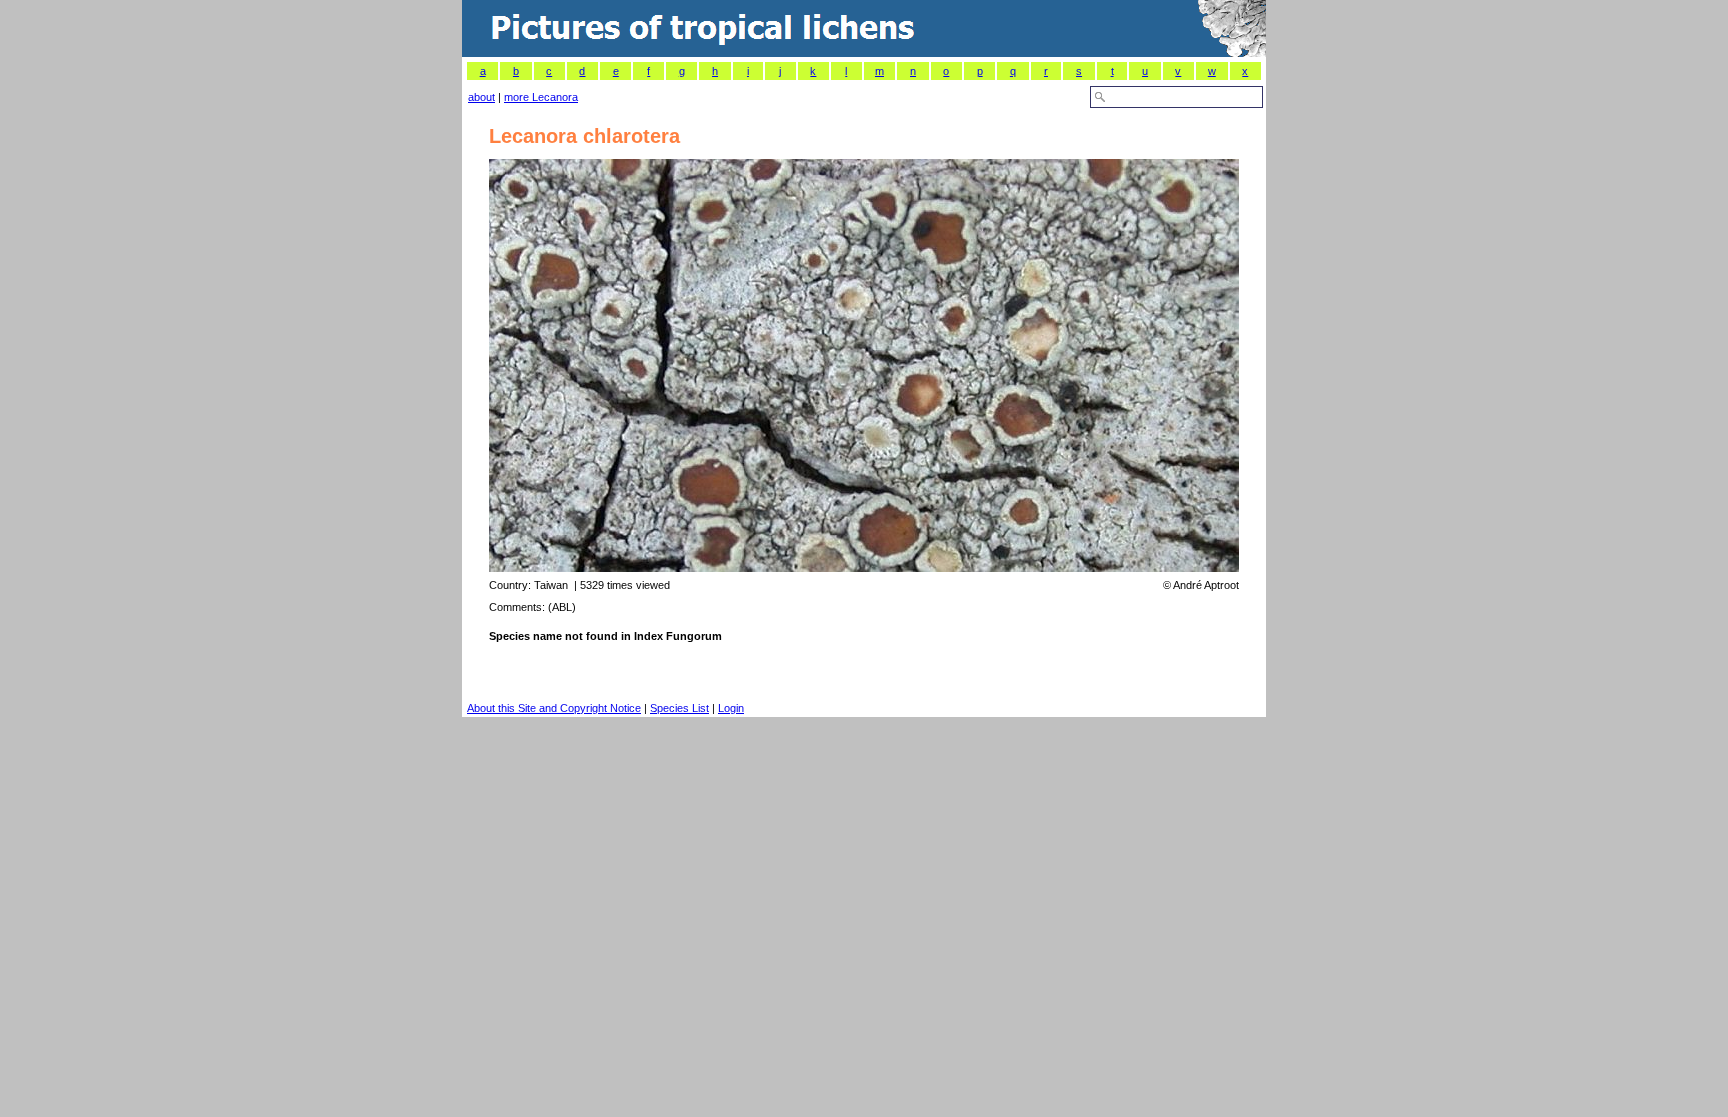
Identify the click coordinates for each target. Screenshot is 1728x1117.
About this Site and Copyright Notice (554, 708)
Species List (679, 708)
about (481, 97)
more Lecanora (541, 97)
